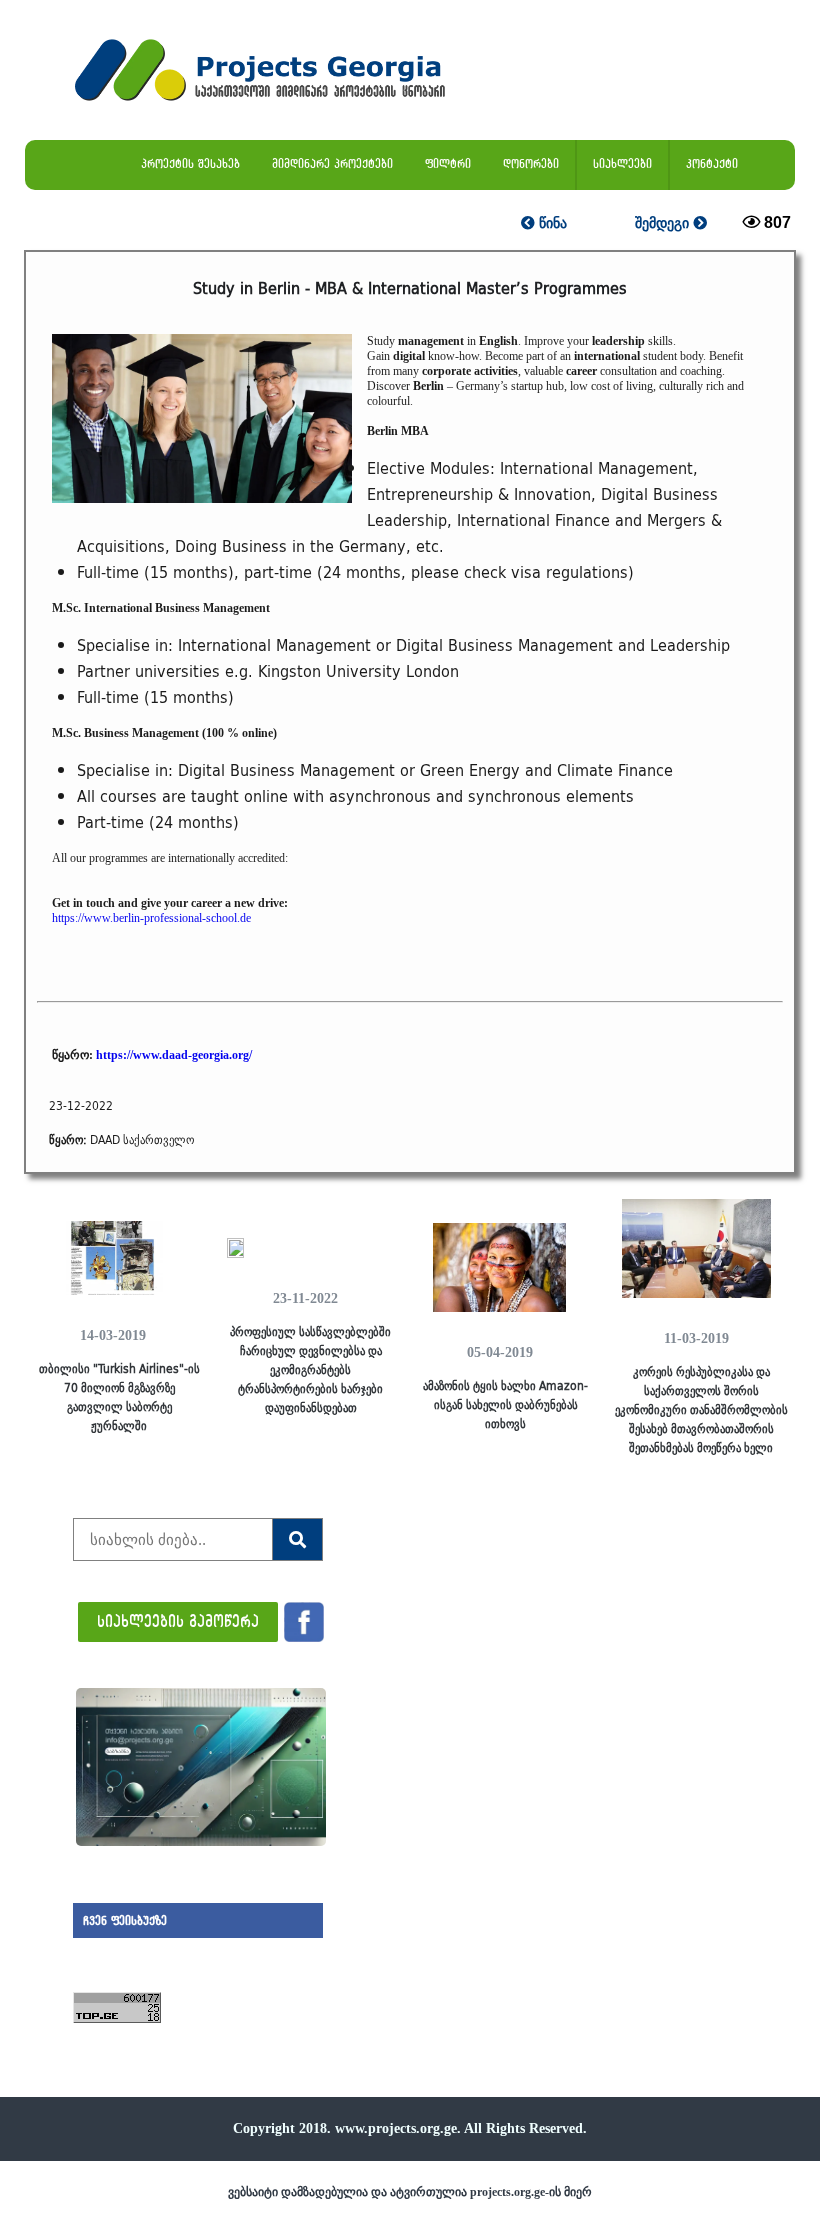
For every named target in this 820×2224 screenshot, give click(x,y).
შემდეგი (664, 223)
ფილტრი (448, 163)
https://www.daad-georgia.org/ (174, 1055)
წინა (551, 223)
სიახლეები (622, 163)
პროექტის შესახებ (190, 163)
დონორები (531, 163)
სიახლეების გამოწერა (178, 1620)
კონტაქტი (712, 163)
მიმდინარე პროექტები (332, 163)
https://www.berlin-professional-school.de (151, 918)
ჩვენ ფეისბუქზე (125, 1920)
